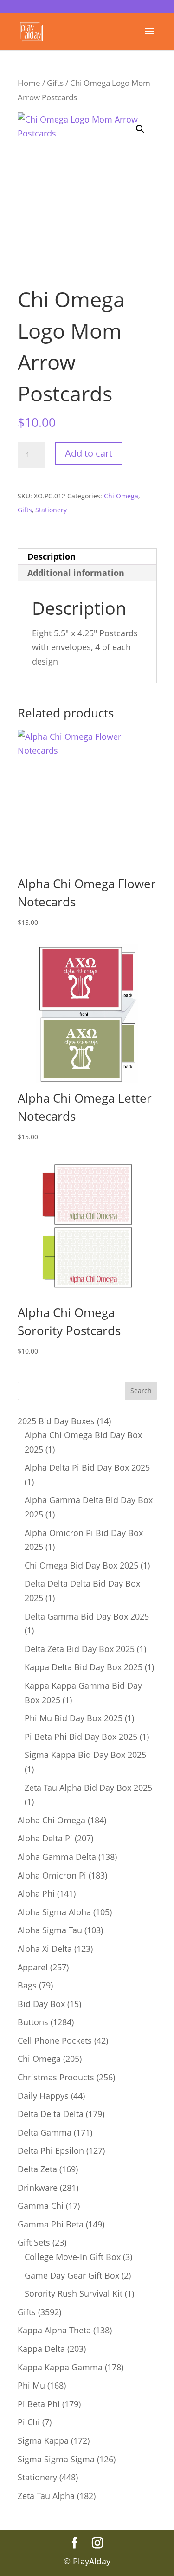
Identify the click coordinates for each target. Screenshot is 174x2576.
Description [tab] (52, 556)
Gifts (55, 83)
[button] (140, 129)
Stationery (51, 510)
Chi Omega (121, 496)
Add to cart (89, 453)
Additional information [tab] (76, 573)
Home (29, 83)
